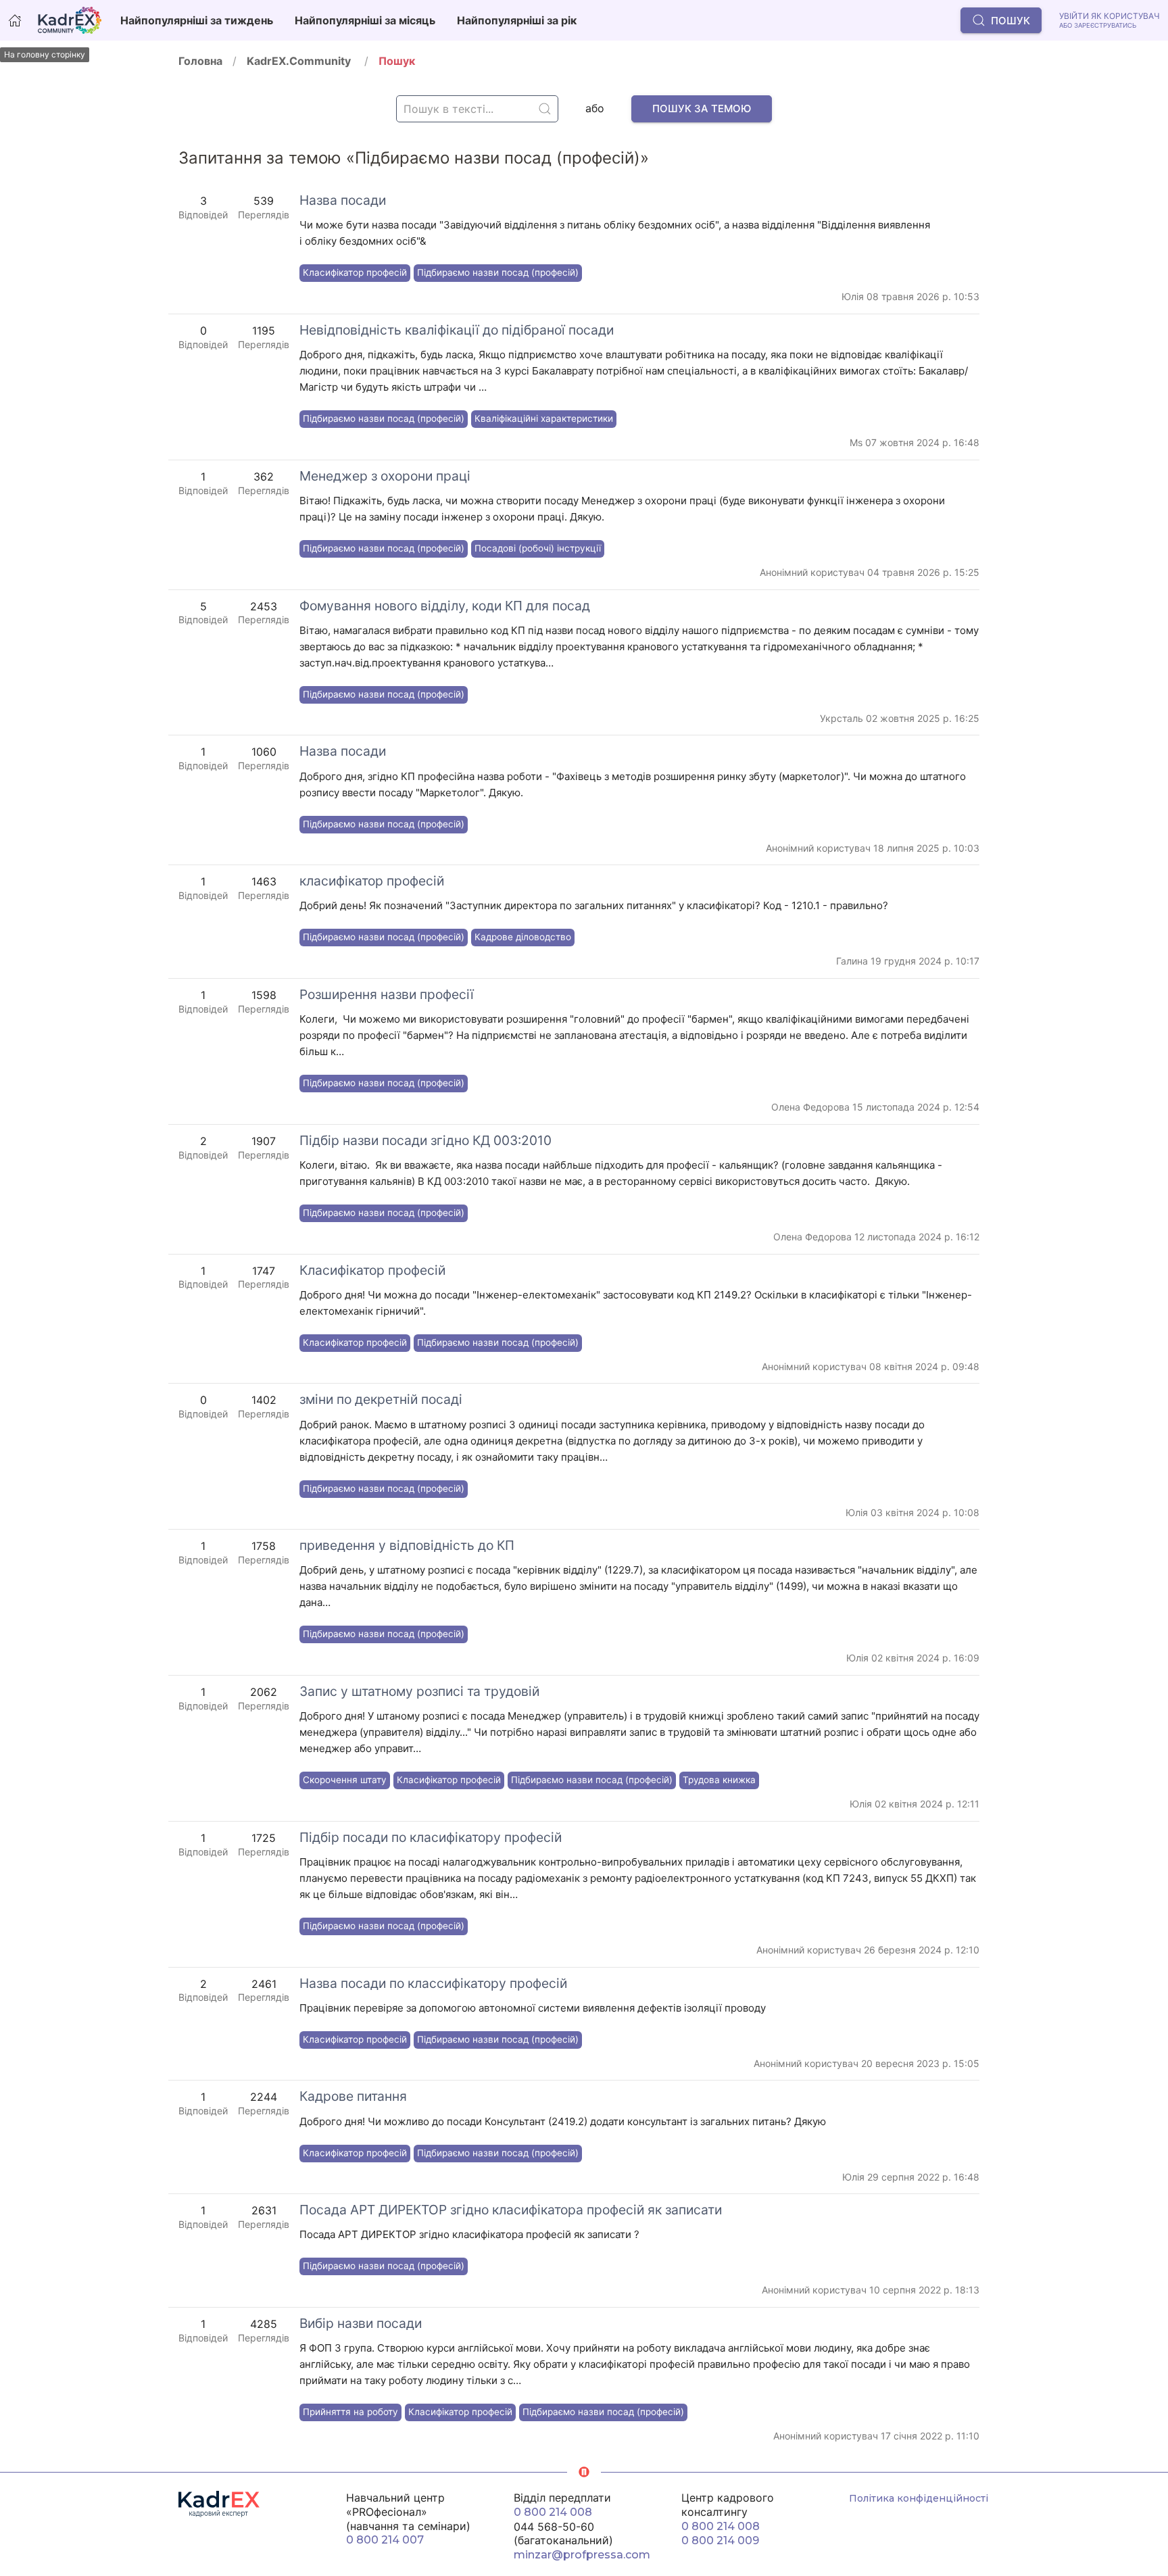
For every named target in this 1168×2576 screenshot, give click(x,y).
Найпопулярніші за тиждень (197, 20)
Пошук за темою (702, 108)
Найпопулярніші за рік (517, 20)
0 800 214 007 (385, 2540)
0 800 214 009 (720, 2541)
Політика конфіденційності (919, 2498)
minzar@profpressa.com (582, 2555)
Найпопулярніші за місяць (365, 20)
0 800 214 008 (553, 2512)
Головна (200, 61)
